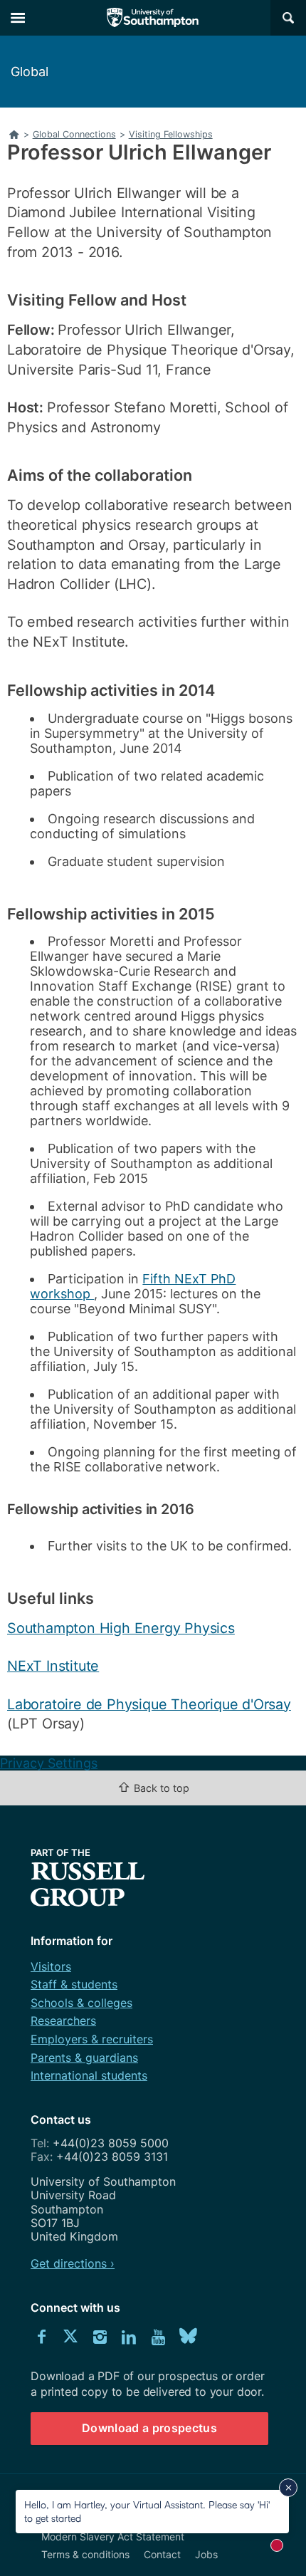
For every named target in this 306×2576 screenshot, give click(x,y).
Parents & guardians (84, 2058)
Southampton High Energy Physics (121, 1628)
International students (89, 2075)
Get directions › (73, 2263)
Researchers (63, 2020)
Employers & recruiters (92, 2039)
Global (30, 72)
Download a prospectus (149, 2428)
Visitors (51, 1966)
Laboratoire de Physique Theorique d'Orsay (149, 1704)
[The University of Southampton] (153, 18)
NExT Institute (53, 1666)
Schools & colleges (81, 2003)
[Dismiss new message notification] (288, 2488)
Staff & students (74, 1984)
